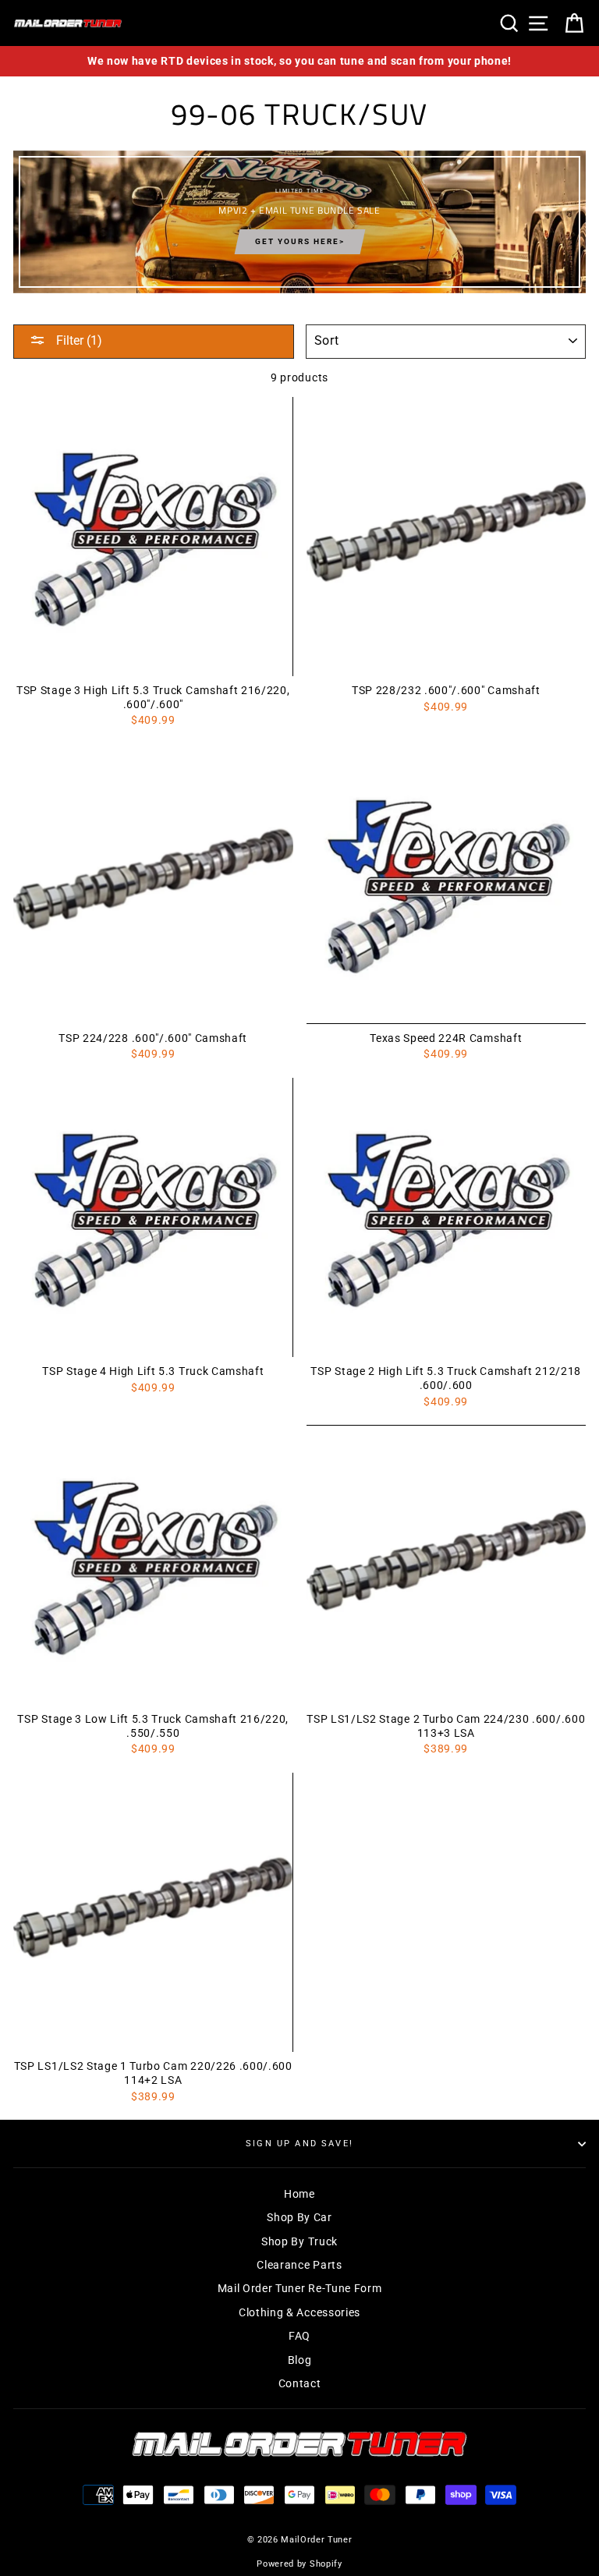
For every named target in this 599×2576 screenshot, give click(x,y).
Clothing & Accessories (299, 2312)
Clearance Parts (299, 2265)
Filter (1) (78, 340)
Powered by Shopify (299, 2564)
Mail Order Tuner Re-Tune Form (300, 2288)
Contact (300, 2383)
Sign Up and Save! (299, 2144)
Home (299, 2194)
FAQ (299, 2336)
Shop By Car (299, 2217)
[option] (299, 61)
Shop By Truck (299, 2241)
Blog (300, 2360)
